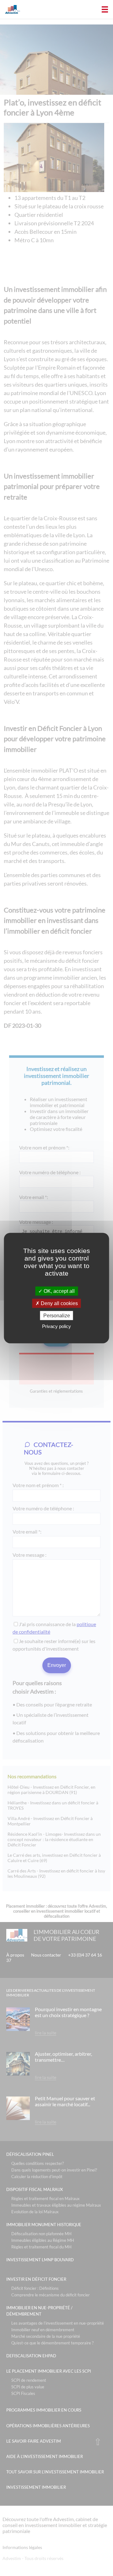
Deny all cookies (59, 1303)
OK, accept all (59, 1291)
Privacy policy (56, 1326)
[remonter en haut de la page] (98, 2442)
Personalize (57, 1316)
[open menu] (105, 9)
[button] (3, 3)
